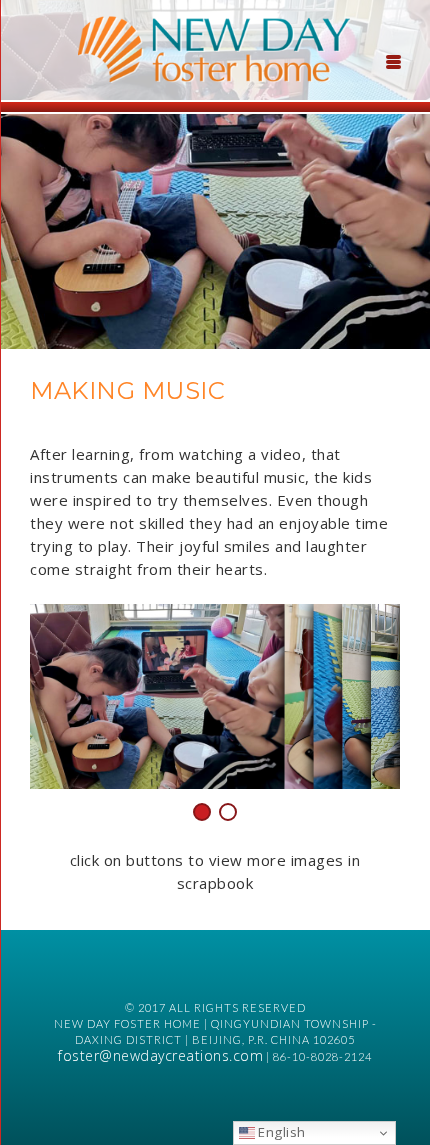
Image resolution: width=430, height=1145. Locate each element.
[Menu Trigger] (394, 60)
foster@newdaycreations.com (160, 1055)
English (280, 1132)
